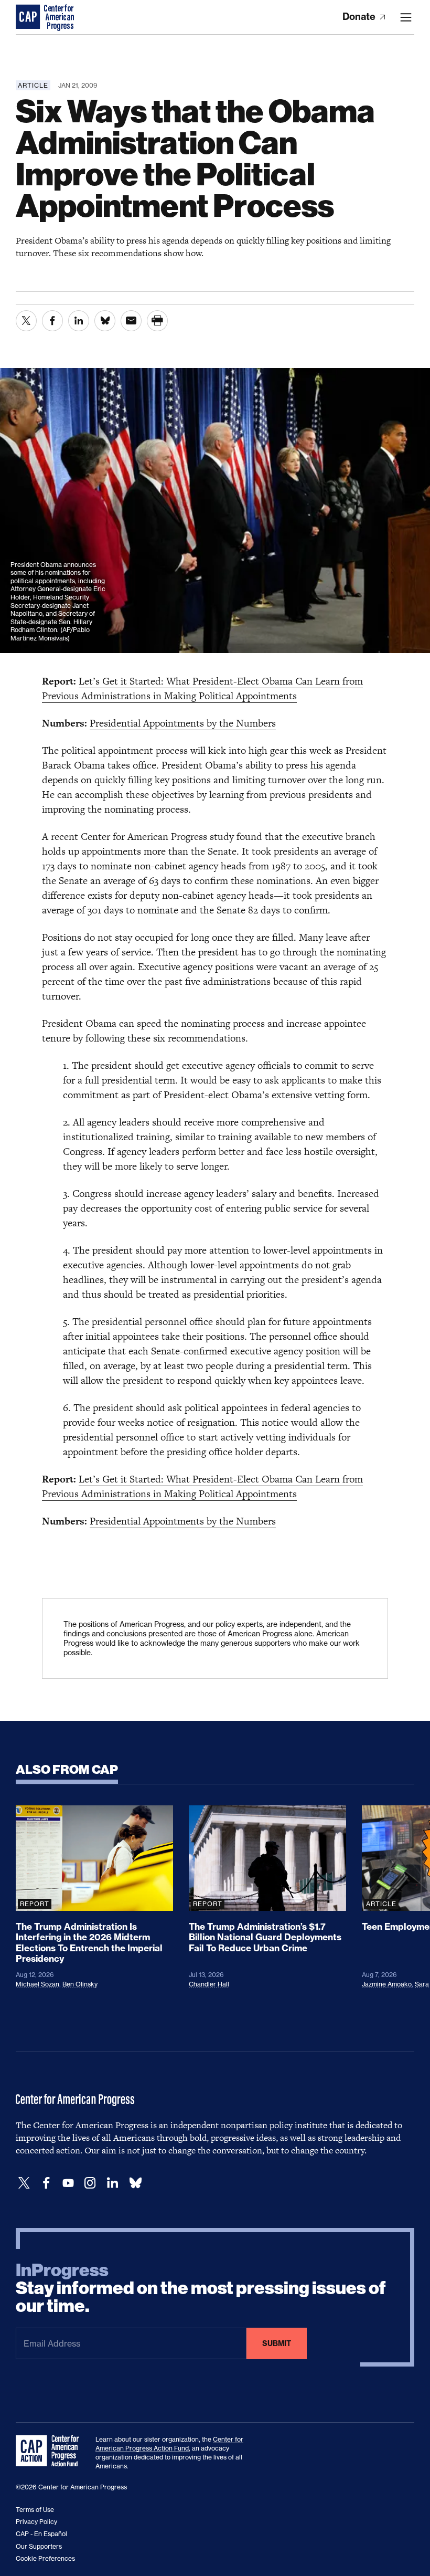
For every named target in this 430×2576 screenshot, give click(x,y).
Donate (360, 17)
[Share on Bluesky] (105, 321)
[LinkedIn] (112, 2183)
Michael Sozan (37, 1984)
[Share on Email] (131, 321)
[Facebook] (46, 2183)
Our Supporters (39, 2546)
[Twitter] (24, 2183)
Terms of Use (35, 2510)
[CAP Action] (50, 2451)
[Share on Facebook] (52, 321)
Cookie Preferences (45, 2558)
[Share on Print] (157, 321)
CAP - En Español (41, 2534)
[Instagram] (90, 2183)
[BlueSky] (135, 2183)
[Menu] (406, 17)
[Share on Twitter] (26, 321)
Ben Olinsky (80, 1984)
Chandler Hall (209, 1984)
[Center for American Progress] (29, 17)
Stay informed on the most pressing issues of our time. (201, 2288)
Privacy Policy (36, 2522)
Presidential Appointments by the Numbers (183, 723)
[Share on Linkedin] (79, 321)
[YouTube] (68, 2183)
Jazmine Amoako (387, 1984)
